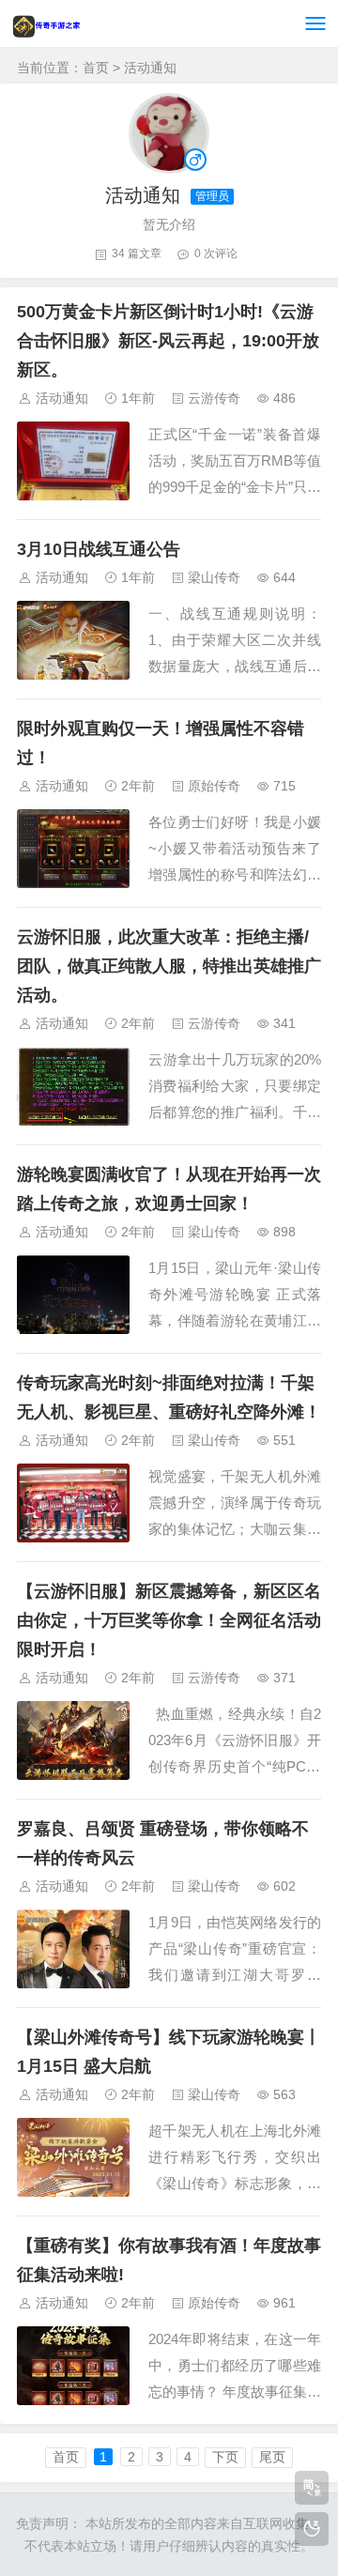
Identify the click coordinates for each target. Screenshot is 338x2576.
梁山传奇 (214, 577)
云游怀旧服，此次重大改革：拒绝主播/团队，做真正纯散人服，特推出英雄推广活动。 (169, 966)
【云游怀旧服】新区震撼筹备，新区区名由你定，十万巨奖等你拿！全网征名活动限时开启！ (169, 1620)
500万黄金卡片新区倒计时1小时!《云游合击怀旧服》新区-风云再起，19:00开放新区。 (168, 341)
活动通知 (62, 398)
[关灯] (312, 2529)
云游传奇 (214, 398)
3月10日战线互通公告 (99, 549)
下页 (225, 2457)
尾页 (272, 2457)
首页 (96, 68)
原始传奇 (214, 786)
